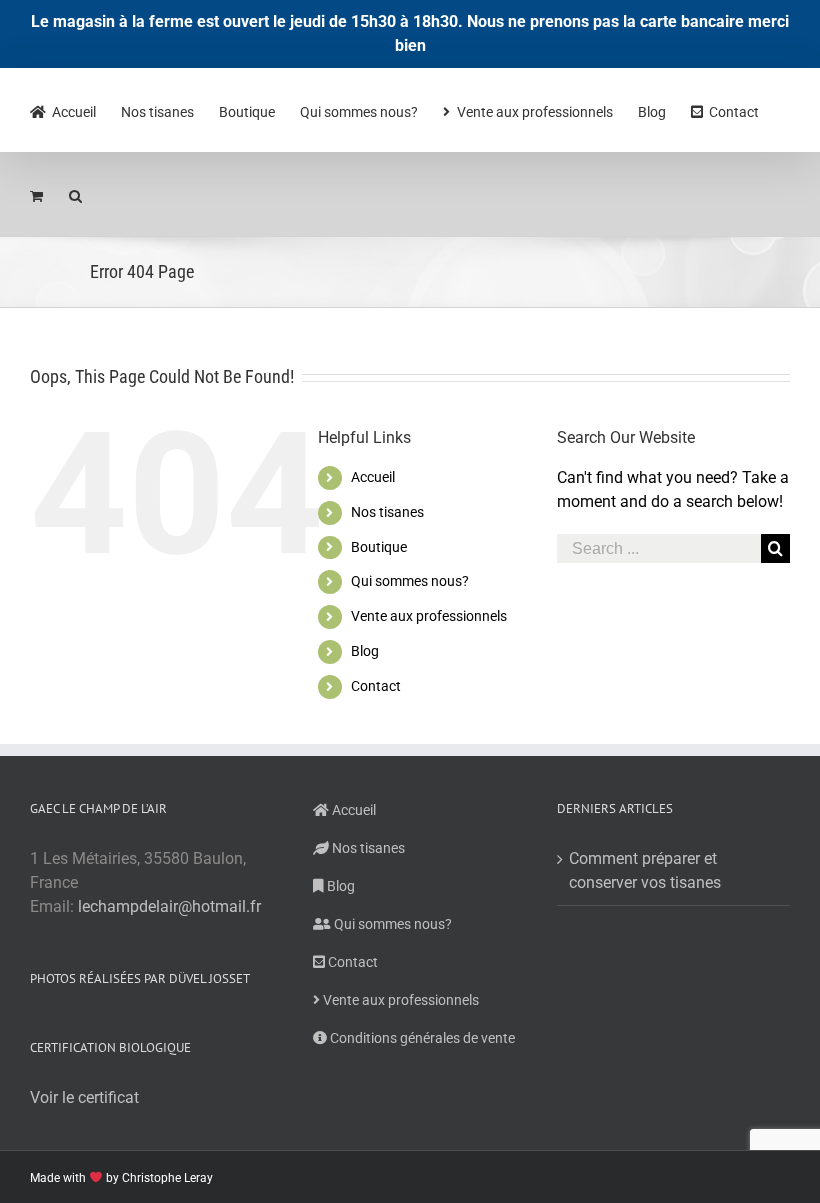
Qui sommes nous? (410, 581)
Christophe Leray (167, 1178)
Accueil (373, 477)
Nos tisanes (387, 512)
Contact (376, 686)
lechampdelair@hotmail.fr (169, 906)
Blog (365, 651)
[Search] (76, 194)
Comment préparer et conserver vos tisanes (645, 870)
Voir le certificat (84, 1097)
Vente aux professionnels (429, 616)
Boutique (379, 547)
